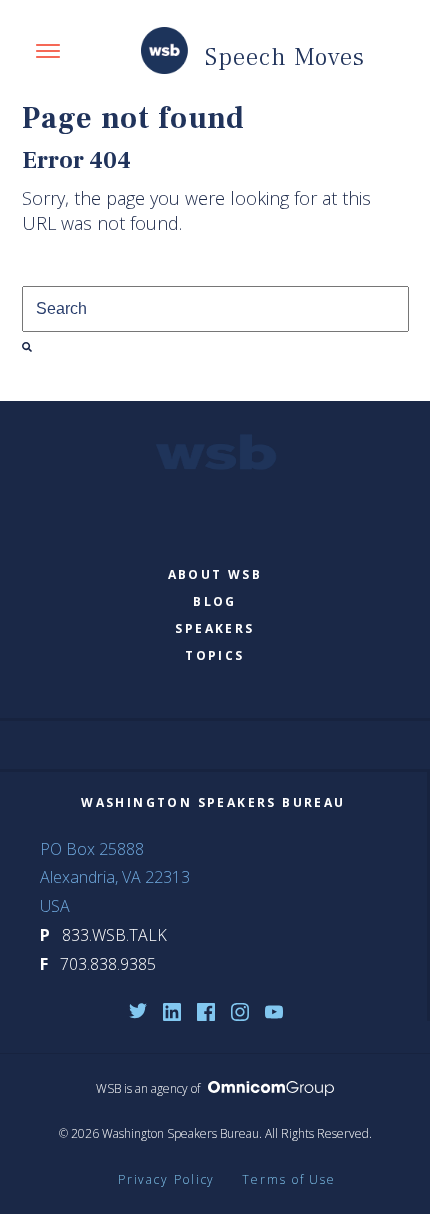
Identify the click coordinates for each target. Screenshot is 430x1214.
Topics (214, 655)
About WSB (215, 574)
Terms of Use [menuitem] (289, 1179)
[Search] (27, 347)
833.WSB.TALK (114, 935)
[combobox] (215, 309)
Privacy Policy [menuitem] (167, 1179)
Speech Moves (285, 57)
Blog (215, 601)
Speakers (214, 628)
